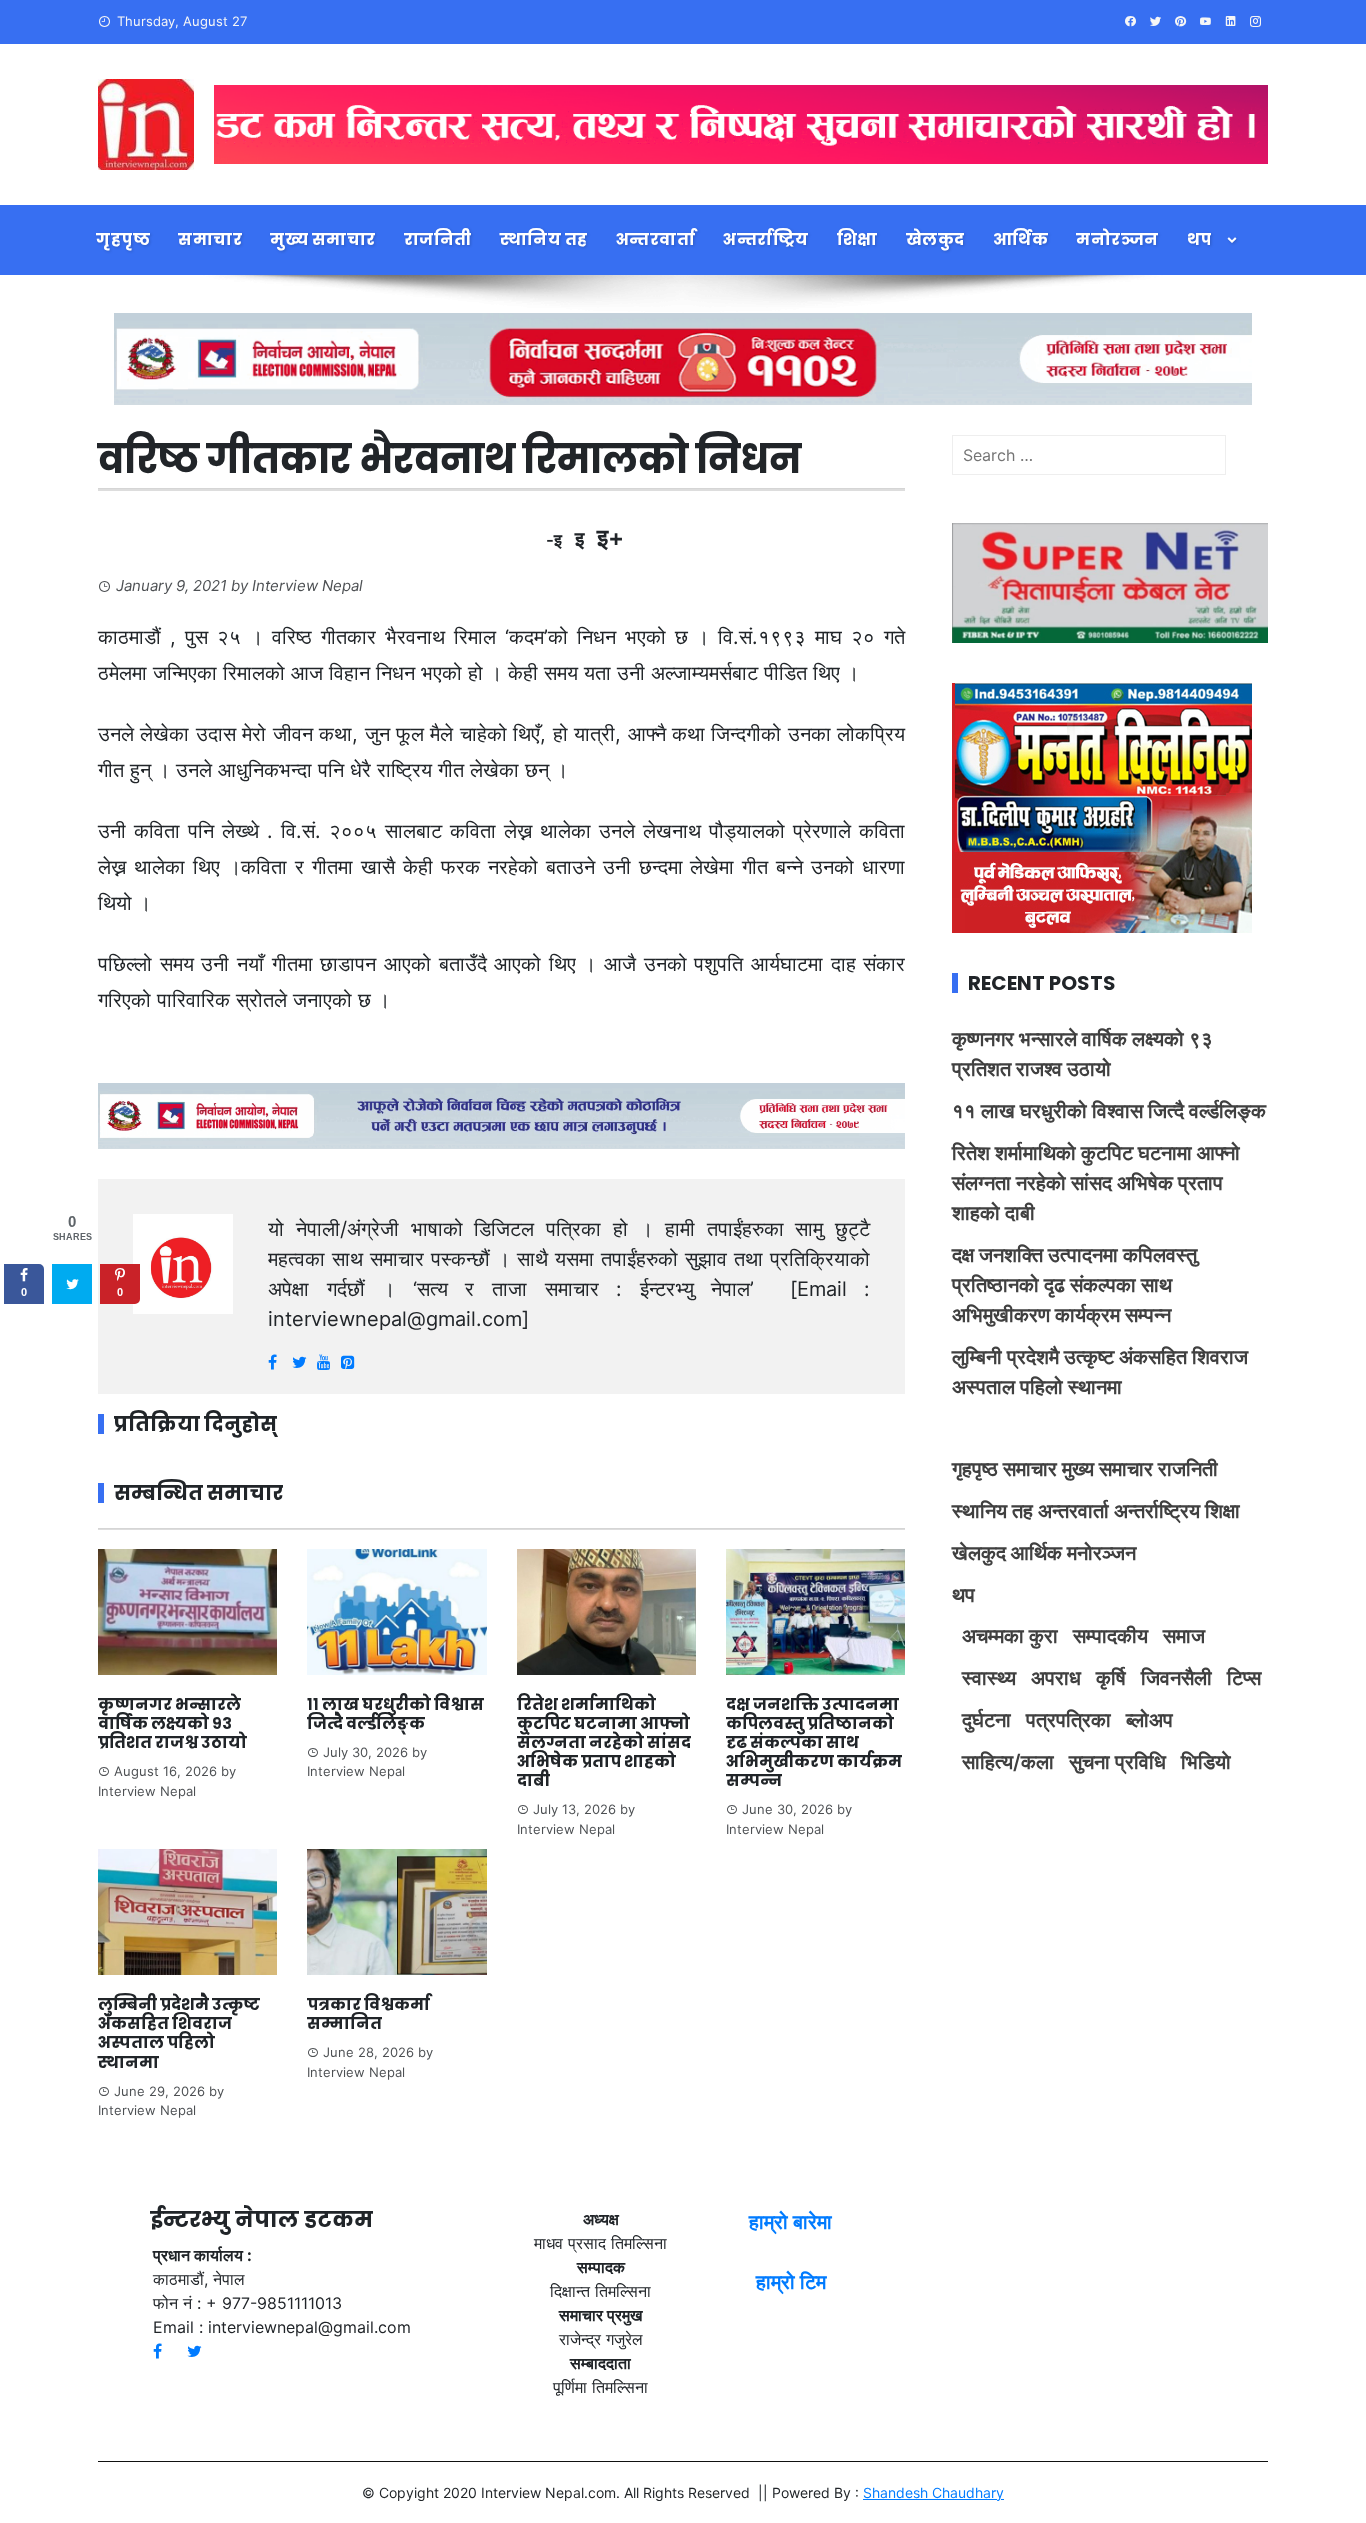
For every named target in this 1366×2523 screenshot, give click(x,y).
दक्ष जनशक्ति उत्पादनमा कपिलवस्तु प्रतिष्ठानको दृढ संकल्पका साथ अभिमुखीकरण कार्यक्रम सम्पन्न (814, 1743)
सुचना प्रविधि (1117, 1762)
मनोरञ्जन (1117, 239)
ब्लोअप (1149, 1720)
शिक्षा (857, 239)
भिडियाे (1206, 1762)
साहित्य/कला (1008, 1762)
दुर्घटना (986, 1720)
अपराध (1056, 1678)
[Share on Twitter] (72, 1284)
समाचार (210, 239)
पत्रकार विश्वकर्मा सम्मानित (368, 2014)
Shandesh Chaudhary (933, 2492)
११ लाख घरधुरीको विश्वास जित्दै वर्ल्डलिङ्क (395, 1714)
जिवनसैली (1176, 1678)
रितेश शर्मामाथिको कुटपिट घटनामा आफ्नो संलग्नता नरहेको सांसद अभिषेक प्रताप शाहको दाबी (604, 1743)
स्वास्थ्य (989, 1678)
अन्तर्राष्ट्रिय (766, 239)
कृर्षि (1111, 1678)
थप (1199, 239)
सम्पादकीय (1110, 1636)
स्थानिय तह (544, 239)
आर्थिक (1021, 239)
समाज (1184, 1636)
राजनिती (438, 239)
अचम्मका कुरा (1010, 1636)
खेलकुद (935, 239)
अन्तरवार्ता (656, 239)
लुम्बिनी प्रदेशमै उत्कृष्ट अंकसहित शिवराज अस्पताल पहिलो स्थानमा (179, 2033)
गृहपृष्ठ (123, 239)
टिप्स (1244, 1678)
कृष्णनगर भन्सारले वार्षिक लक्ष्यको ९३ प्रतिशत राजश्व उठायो (172, 1723)
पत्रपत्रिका (1068, 1720)
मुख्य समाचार (323, 239)
